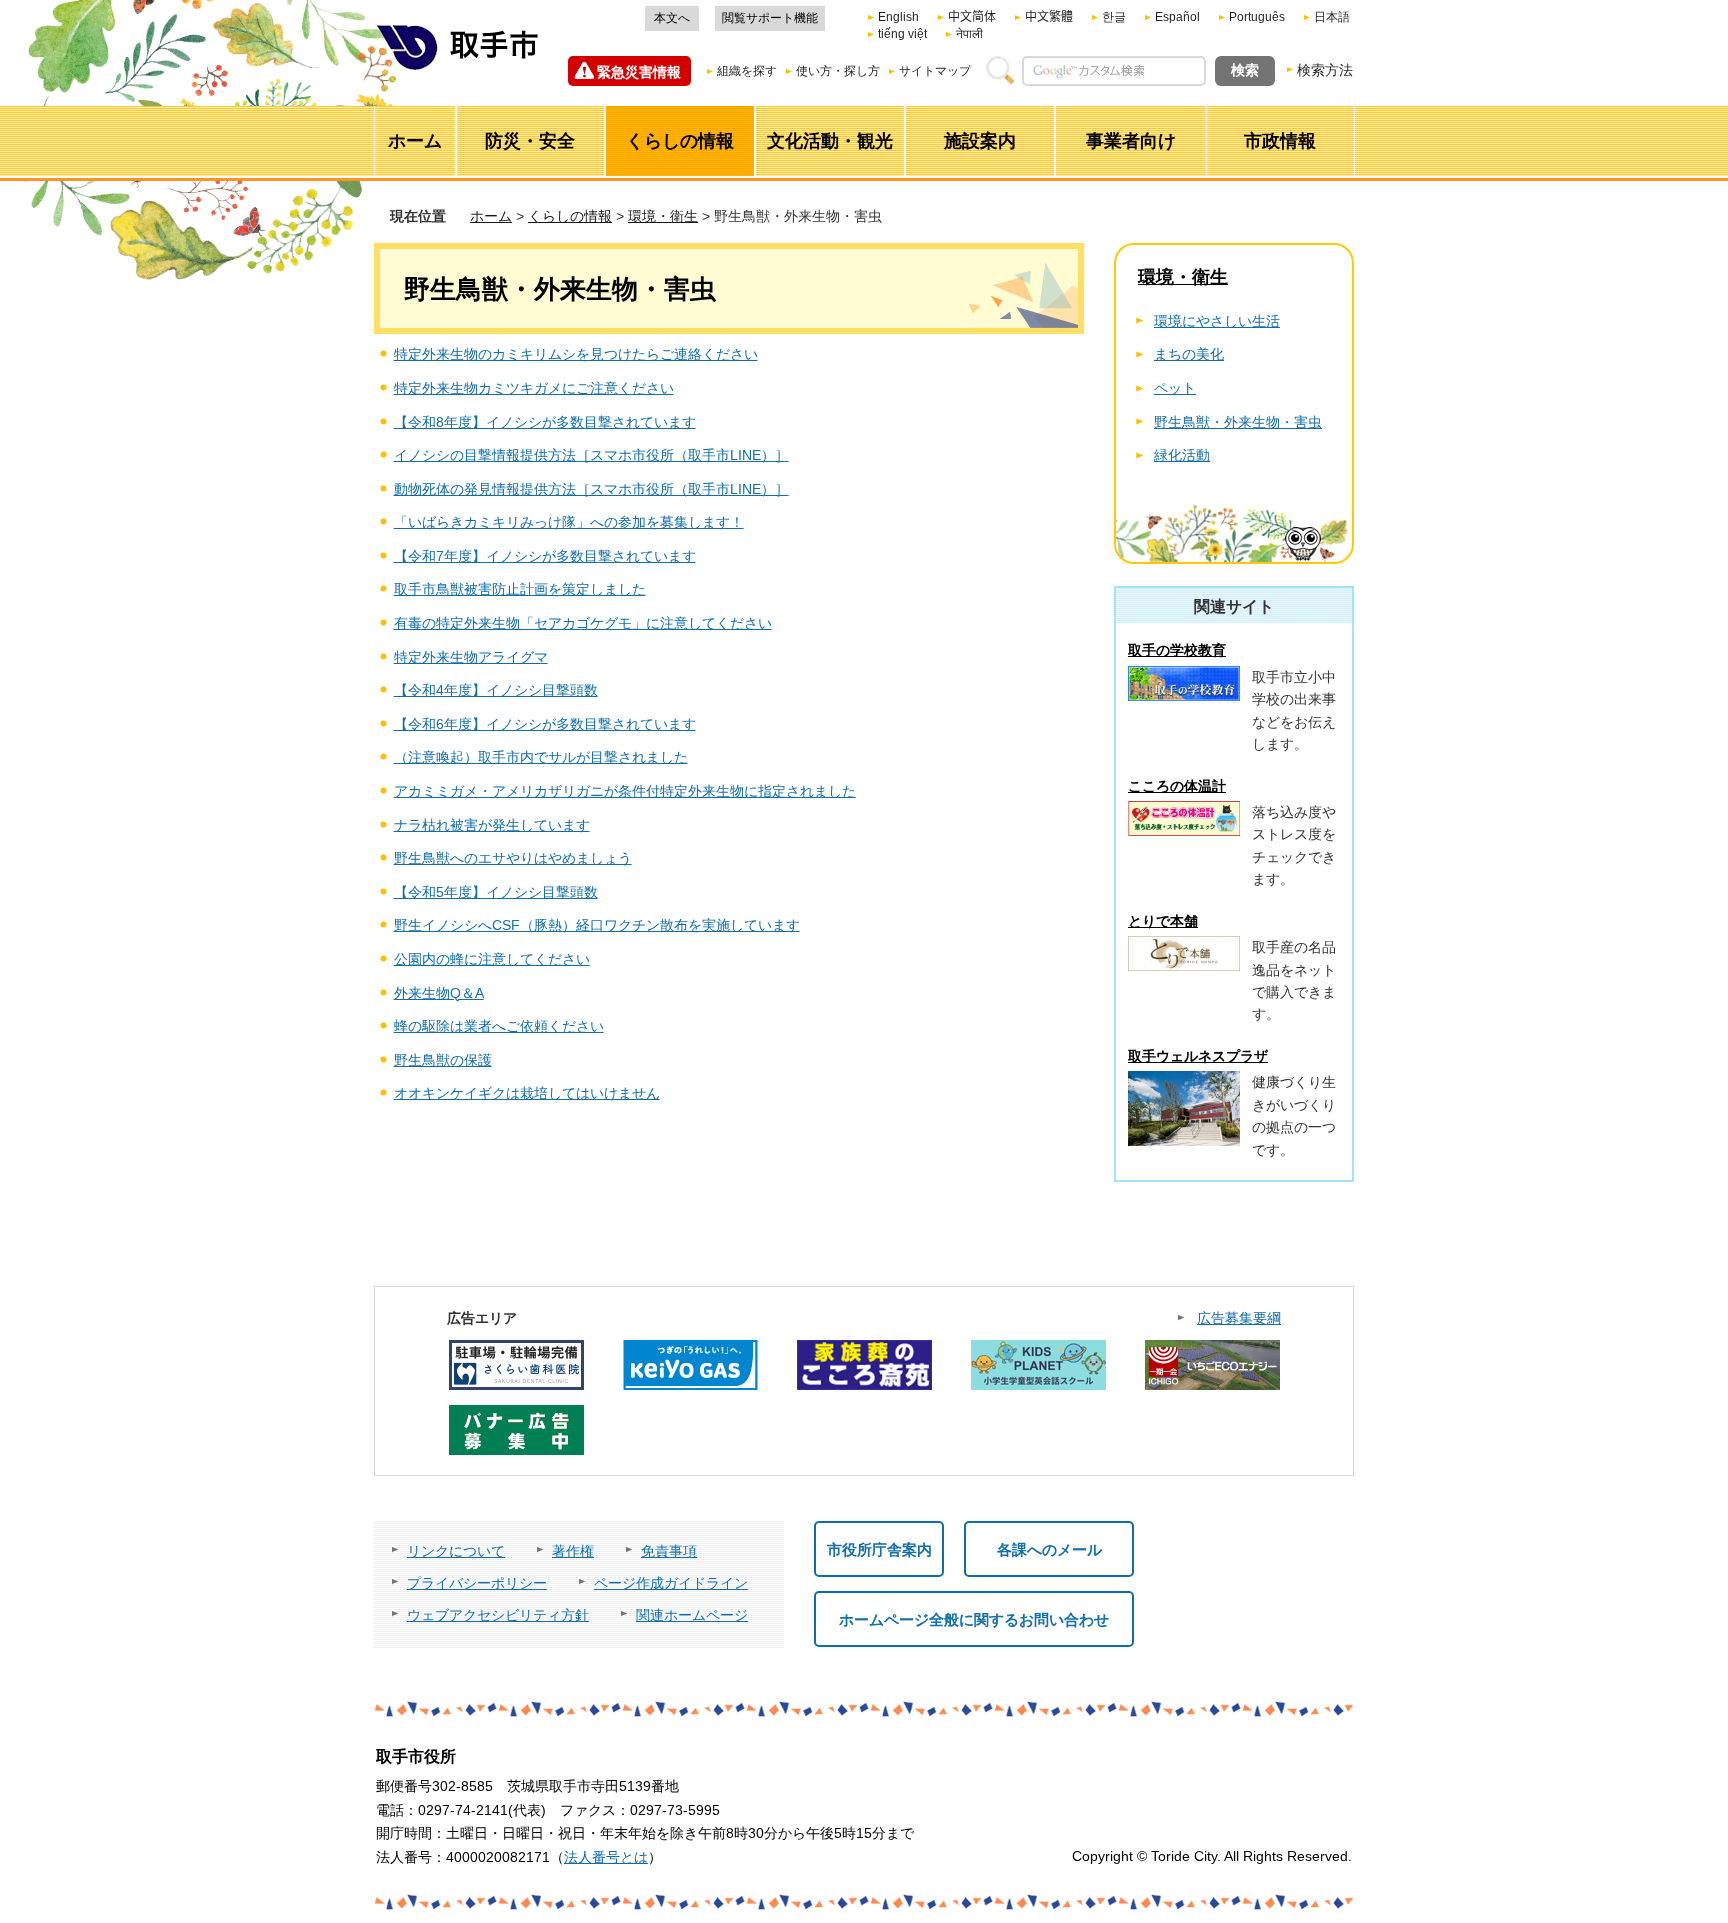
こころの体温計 (1177, 786)
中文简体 (972, 17)
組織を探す (747, 71)
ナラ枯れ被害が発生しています (492, 825)
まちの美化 (1189, 354)
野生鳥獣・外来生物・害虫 (1238, 422)
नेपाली (969, 34)
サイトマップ (935, 71)
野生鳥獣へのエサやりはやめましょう (513, 858)
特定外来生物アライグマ (471, 657)
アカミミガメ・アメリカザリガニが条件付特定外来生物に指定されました (625, 791)
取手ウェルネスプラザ (1198, 1056)
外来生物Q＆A (439, 993)
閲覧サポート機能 (770, 18)
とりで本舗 (1163, 921)
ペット (1175, 388)
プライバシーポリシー (477, 1583)
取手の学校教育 (1177, 650)
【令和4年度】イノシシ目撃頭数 (496, 690)
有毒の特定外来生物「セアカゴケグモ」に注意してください (583, 623)
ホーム (491, 216)
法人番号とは (606, 1857)
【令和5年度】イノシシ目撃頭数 (496, 892)
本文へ (672, 18)
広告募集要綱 (1239, 1318)
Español (1177, 17)
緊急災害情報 (639, 72)
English (898, 17)
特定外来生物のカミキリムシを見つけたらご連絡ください (576, 354)
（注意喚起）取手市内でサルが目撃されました (541, 757)
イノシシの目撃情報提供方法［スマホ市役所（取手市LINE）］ (591, 455)
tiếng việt (902, 34)
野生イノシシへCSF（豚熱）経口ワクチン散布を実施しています (597, 925)
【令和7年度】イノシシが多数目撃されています (545, 556)
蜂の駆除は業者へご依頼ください (499, 1026)
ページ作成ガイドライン (671, 1583)
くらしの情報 (570, 216)
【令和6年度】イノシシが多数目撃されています (545, 724)
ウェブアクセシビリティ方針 (498, 1615)
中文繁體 (1049, 17)
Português (1257, 17)
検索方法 (1325, 70)
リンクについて (456, 1551)
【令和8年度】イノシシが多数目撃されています (545, 422)
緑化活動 (1182, 455)
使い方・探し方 (838, 71)
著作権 (573, 1551)
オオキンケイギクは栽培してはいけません (527, 1093)
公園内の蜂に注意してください (492, 959)
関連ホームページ (692, 1615)
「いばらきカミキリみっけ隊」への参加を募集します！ (569, 522)
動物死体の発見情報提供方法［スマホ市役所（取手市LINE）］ (591, 489)
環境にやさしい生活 (1217, 321)
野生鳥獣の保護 (443, 1060)
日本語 (1332, 17)
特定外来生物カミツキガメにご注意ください (534, 388)
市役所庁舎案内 (879, 1549)
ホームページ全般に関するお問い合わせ (974, 1619)
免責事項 (669, 1551)
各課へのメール (1049, 1549)
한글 (1114, 17)
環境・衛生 (663, 216)
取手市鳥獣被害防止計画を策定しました (520, 589)
